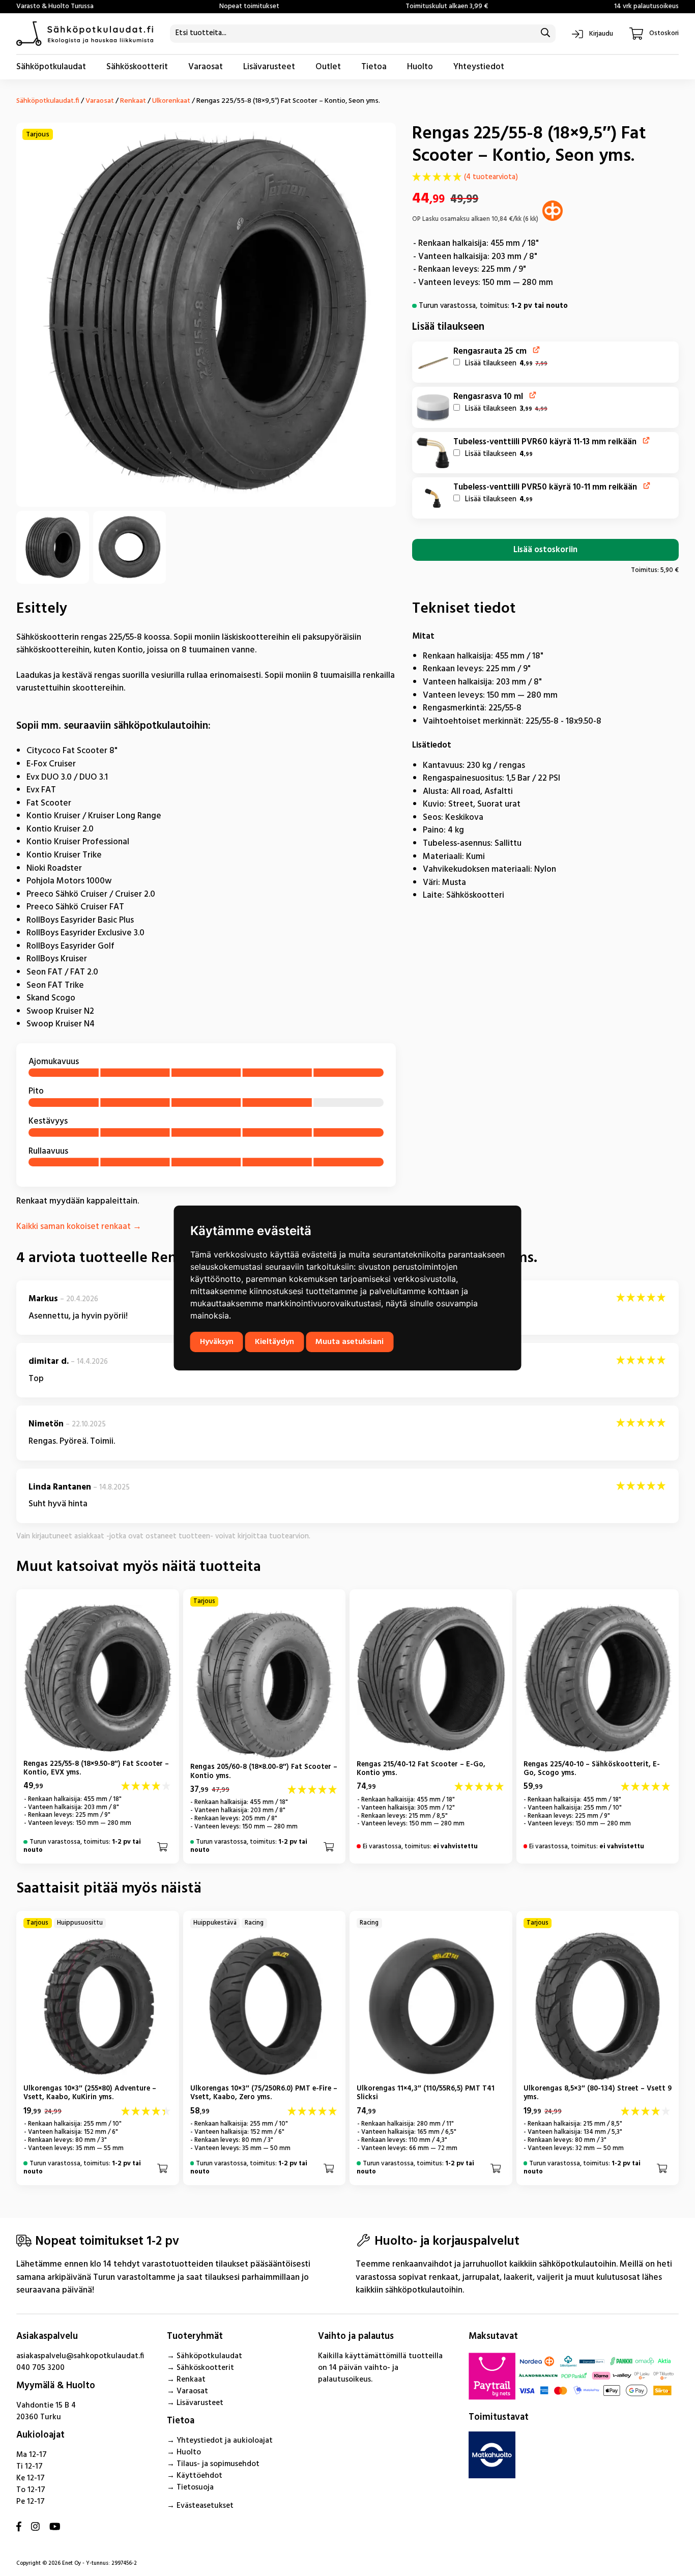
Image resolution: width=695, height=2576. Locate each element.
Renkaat (133, 101)
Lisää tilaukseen (505, 364)
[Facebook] (19, 2527)
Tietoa (374, 67)
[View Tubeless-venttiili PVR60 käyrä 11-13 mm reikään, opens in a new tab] (646, 440)
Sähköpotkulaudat (51, 67)
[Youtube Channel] (55, 2527)
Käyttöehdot (199, 2476)
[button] (433, 362)
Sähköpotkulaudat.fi (48, 101)
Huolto (420, 67)
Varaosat (206, 67)
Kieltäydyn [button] (274, 1342)
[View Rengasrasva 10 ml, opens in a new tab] (533, 395)
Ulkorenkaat (171, 101)
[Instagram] (35, 2527)
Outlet (328, 67)
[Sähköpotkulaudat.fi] (85, 34)
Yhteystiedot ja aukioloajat (225, 2441)
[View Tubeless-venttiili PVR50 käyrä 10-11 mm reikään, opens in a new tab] (647, 486)
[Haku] (545, 34)
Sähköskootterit (137, 67)
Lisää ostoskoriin (545, 550)
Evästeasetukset (205, 2506)
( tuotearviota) (491, 178)
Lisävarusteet (269, 67)
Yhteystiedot (479, 67)
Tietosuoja (195, 2487)
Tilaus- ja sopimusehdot (218, 2464)
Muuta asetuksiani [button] (350, 1342)
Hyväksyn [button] (217, 1342)
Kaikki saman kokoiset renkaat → (79, 1227)
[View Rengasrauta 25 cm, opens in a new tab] (537, 350)
